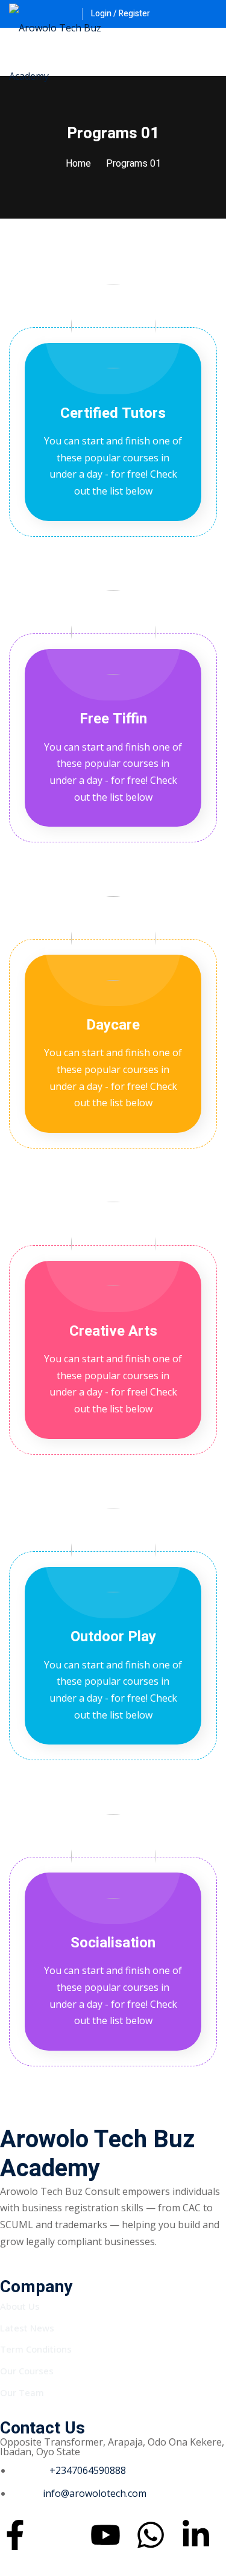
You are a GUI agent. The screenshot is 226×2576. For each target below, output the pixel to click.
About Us (20, 2306)
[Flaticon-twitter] (60, 2535)
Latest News (27, 2328)
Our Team (22, 2392)
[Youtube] (105, 2535)
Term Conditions (36, 2349)
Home (78, 164)
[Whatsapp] (151, 2535)
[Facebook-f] (15, 2535)
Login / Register (121, 14)
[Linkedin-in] (196, 2535)
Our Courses (27, 2371)
